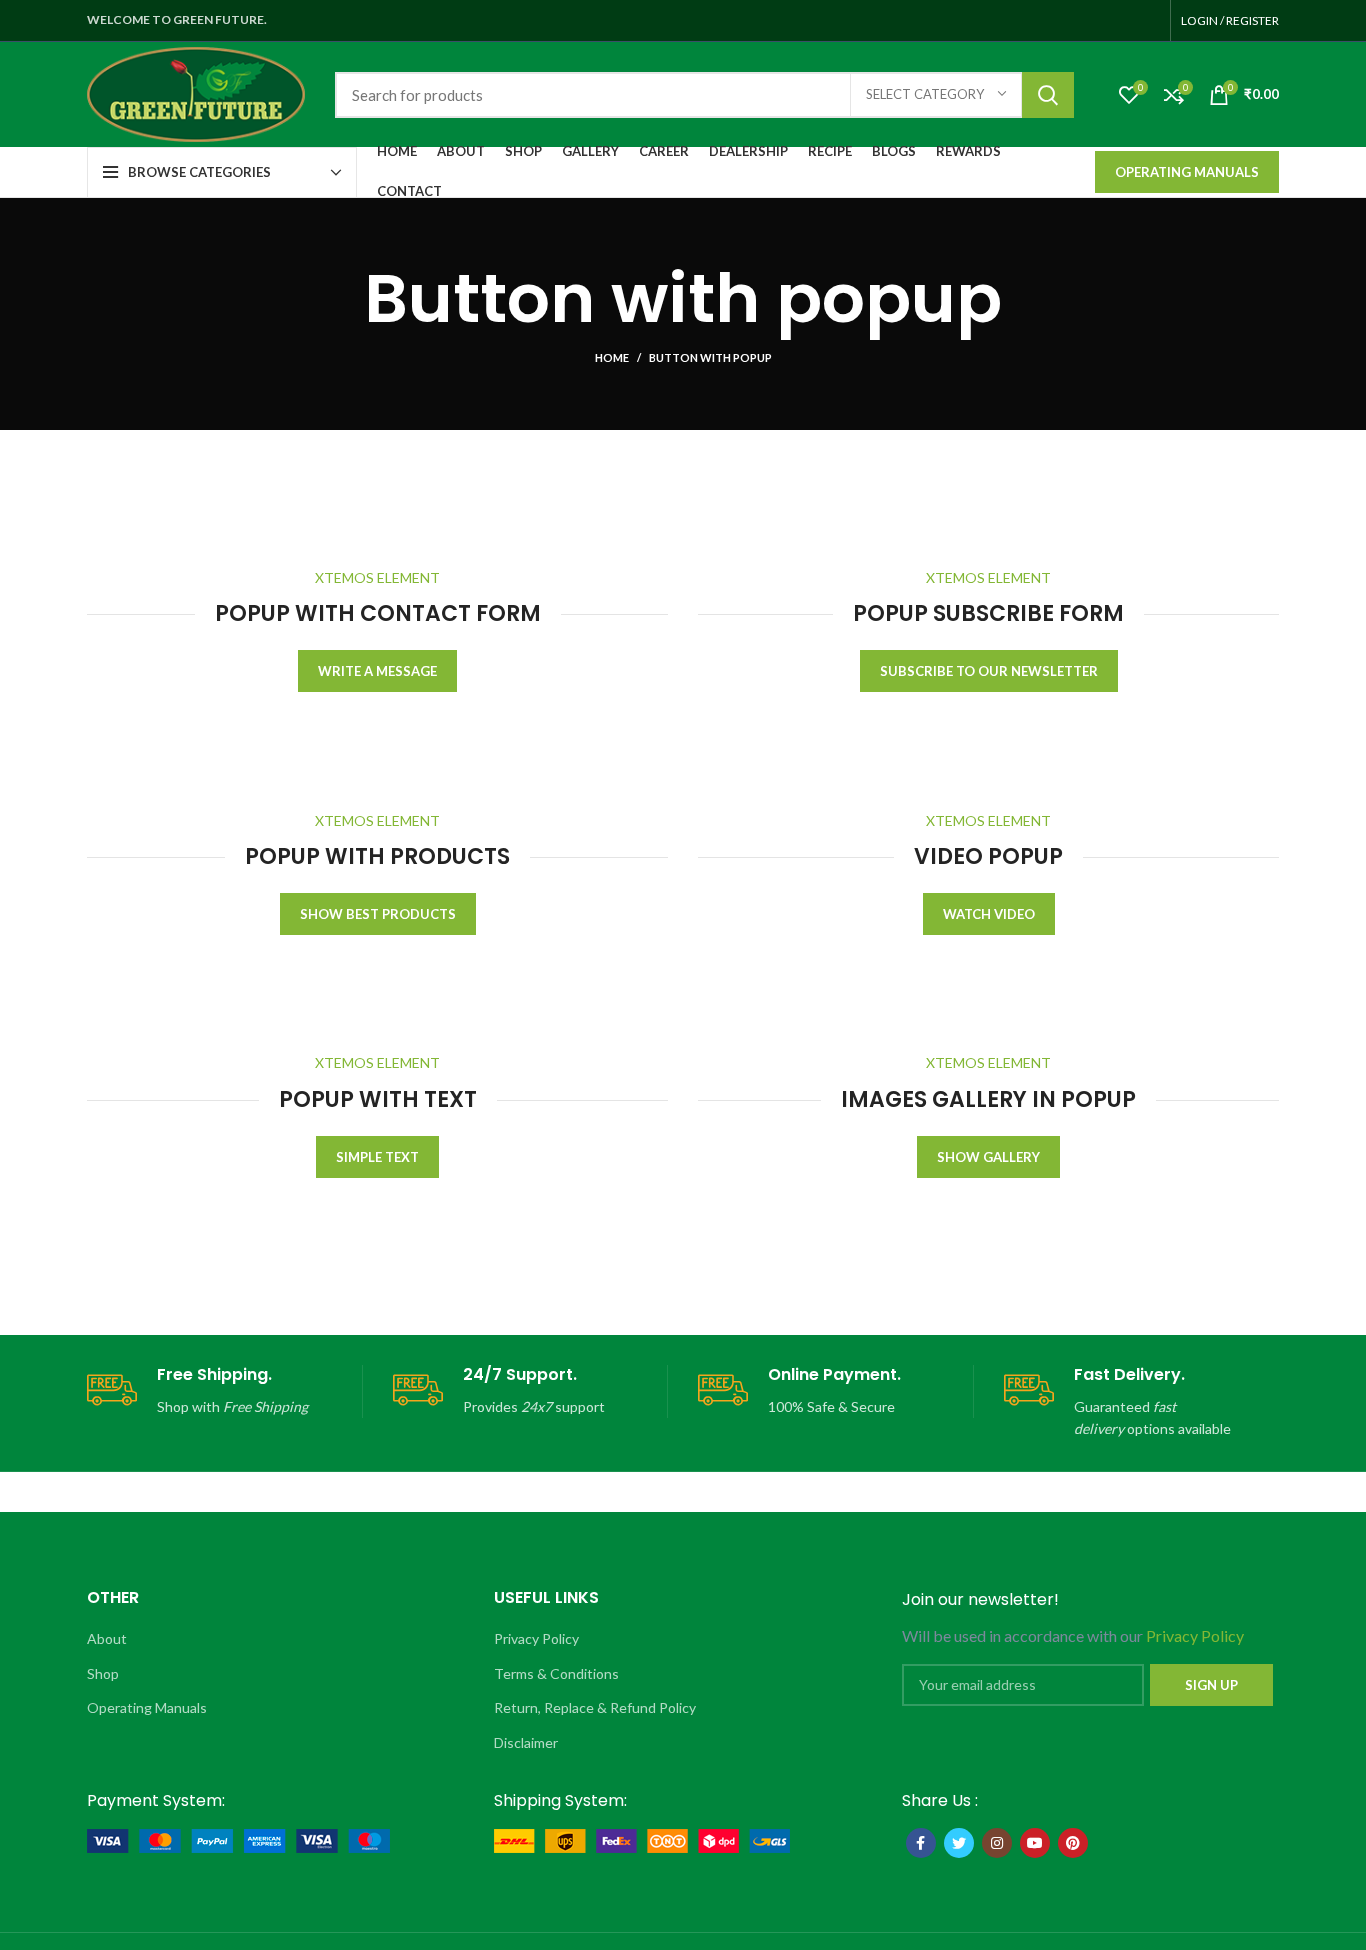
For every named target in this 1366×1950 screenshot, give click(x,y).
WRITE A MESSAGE (377, 671)
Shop (103, 1673)
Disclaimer (526, 1742)
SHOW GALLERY (988, 1157)
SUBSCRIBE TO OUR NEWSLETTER (989, 671)
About (107, 1638)
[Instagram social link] (997, 1843)
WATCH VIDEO (989, 914)
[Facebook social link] (921, 1843)
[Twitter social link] (959, 1843)
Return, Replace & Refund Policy (595, 1707)
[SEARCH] (1048, 95)
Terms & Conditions (556, 1673)
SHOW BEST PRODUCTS (378, 914)
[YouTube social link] (1035, 1843)
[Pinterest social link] (1073, 1843)
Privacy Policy (536, 1638)
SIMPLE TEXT (377, 1157)
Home (612, 357)
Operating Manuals (1187, 172)
